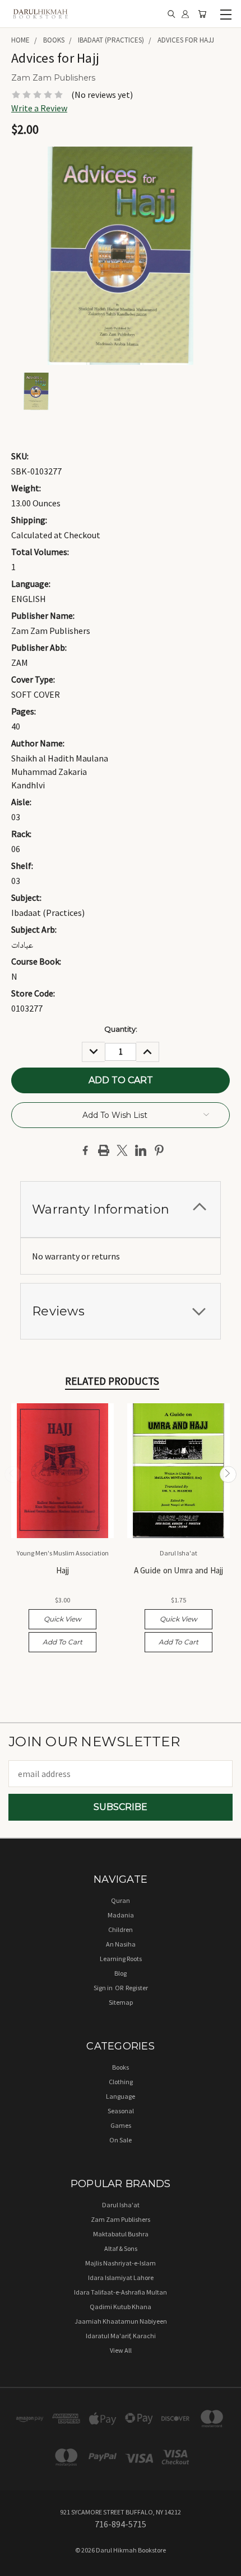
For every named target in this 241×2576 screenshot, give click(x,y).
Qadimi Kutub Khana (121, 2307)
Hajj (63, 1570)
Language (121, 2096)
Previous (13, 1474)
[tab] (121, 1209)
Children (121, 1929)
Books (121, 2067)
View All (121, 2350)
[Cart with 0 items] (202, 14)
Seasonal (121, 2111)
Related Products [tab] (112, 1381)
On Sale (121, 2140)
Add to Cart (62, 1642)
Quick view (62, 1619)
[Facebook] (85, 1150)
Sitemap (121, 2002)
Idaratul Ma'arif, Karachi (121, 2336)
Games (121, 2125)
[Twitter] (122, 1150)
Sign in (104, 1988)
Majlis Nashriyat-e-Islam (121, 2263)
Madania (121, 1915)
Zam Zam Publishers (121, 2219)
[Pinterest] (159, 1150)
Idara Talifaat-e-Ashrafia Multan (121, 2292)
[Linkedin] (141, 1150)
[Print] (104, 1150)
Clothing (121, 2082)
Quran (121, 1900)
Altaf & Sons (121, 2248)
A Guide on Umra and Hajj (179, 1570)
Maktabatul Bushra (121, 2234)
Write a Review (39, 108)
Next (228, 1474)
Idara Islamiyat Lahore (121, 2277)
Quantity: (121, 1029)
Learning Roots (121, 1959)
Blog (121, 1973)
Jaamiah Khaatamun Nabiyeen (121, 2321)
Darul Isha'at (121, 2205)
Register (137, 1988)
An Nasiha (121, 1944)
